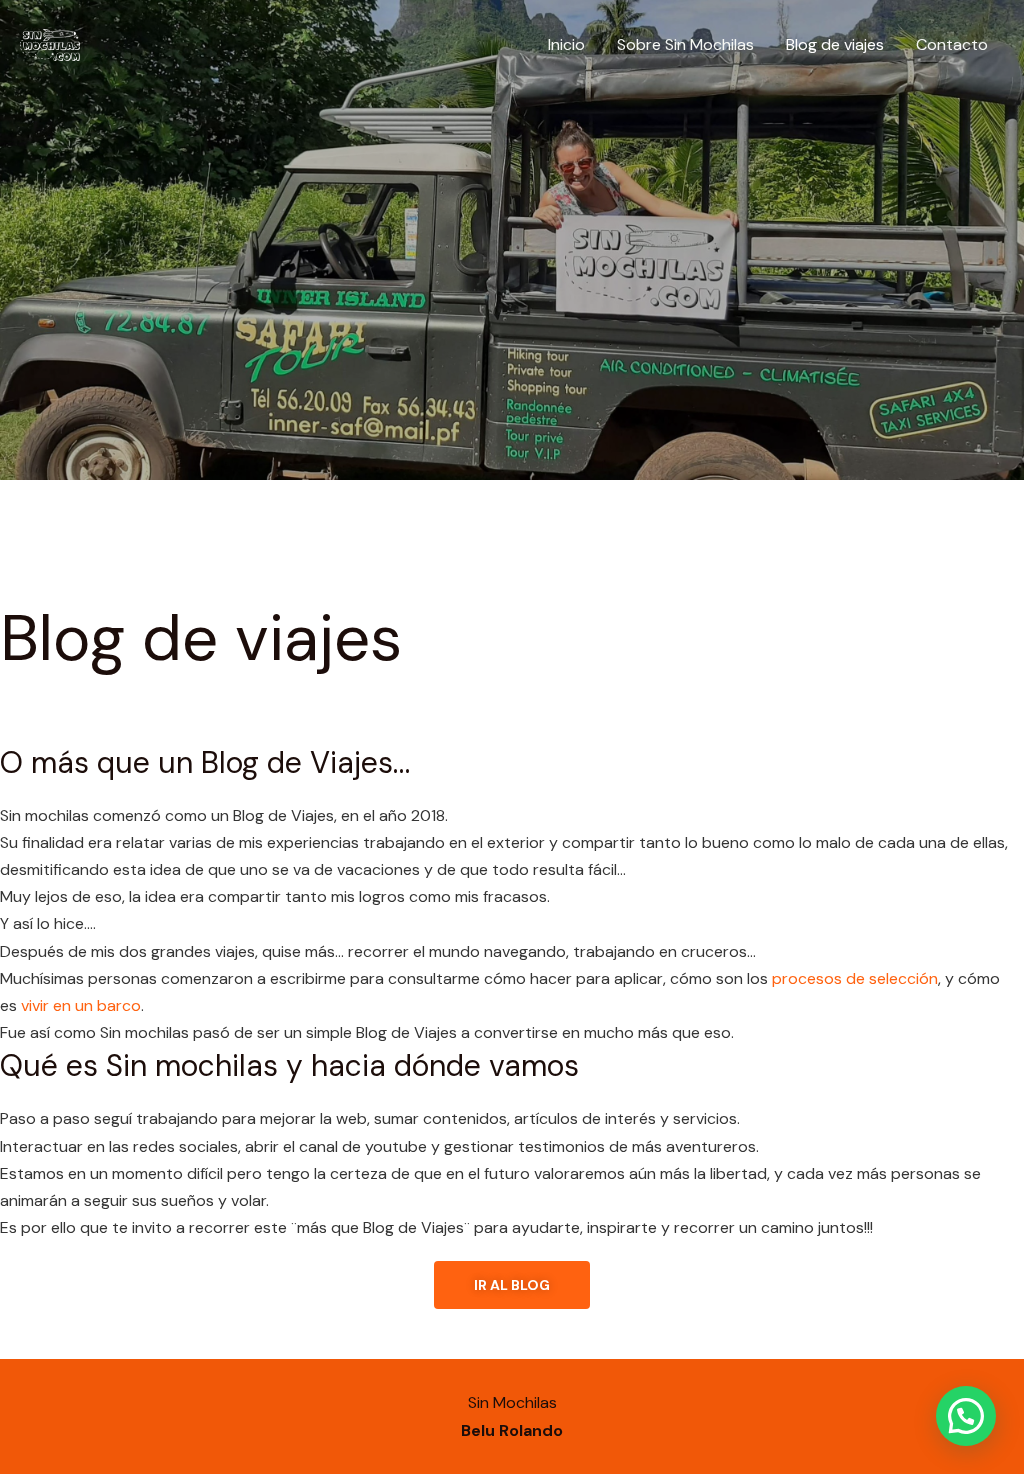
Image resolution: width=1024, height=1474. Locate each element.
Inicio (566, 44)
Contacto (952, 44)
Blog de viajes (835, 44)
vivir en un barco (81, 1005)
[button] (966, 1416)
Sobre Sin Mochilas (685, 44)
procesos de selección (855, 978)
